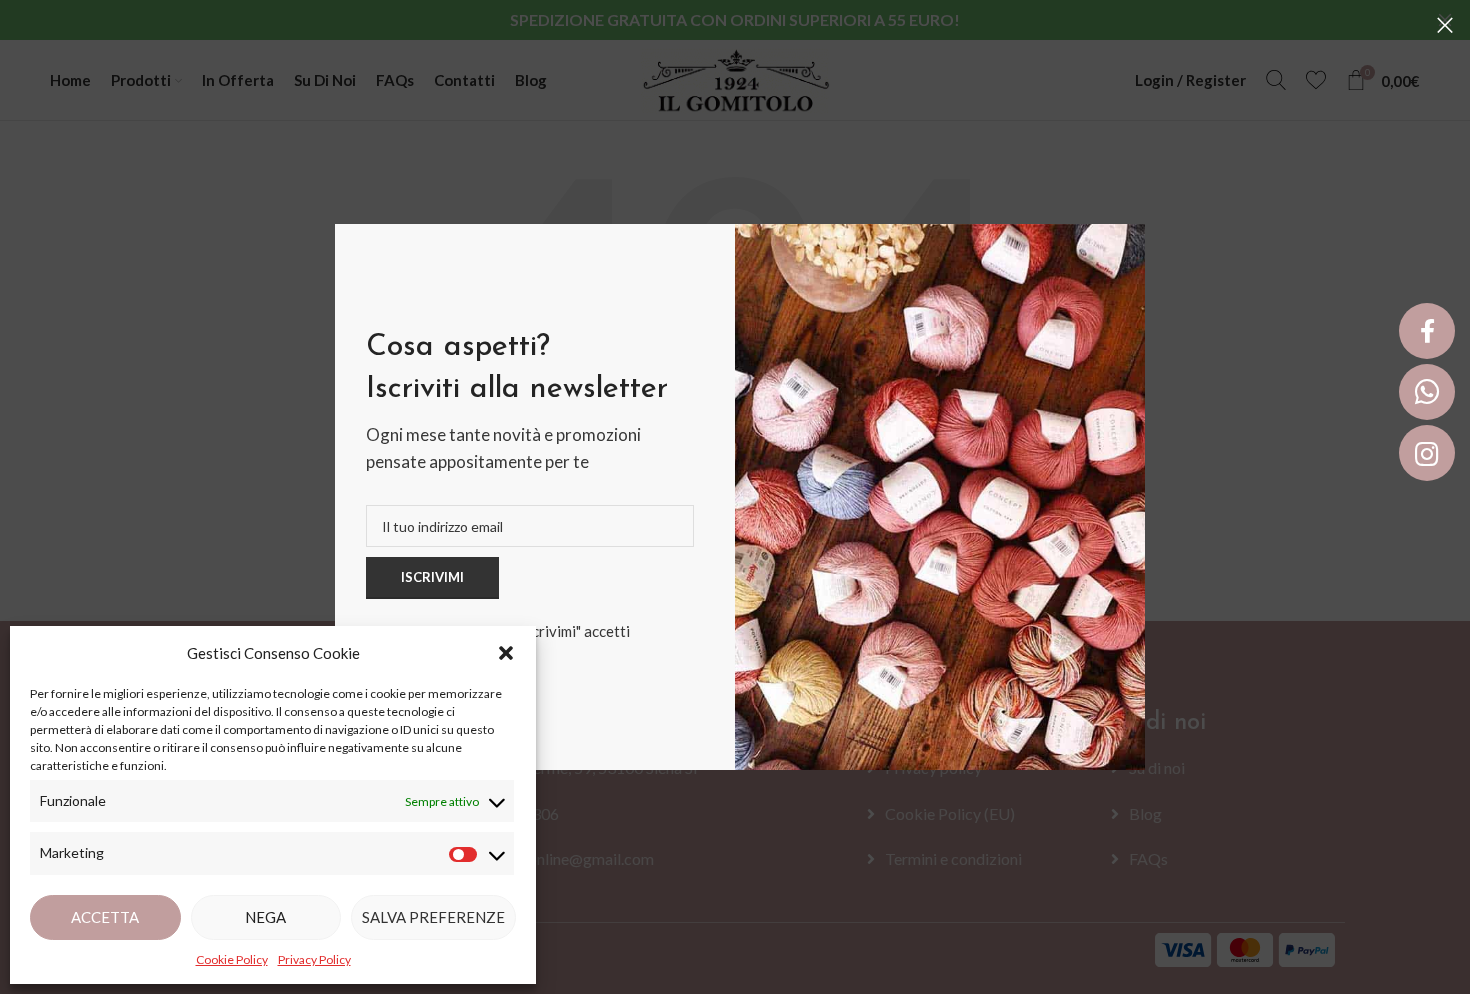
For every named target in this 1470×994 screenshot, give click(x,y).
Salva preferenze (433, 917)
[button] (506, 653)
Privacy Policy (314, 959)
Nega (265, 917)
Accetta (105, 917)
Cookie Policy (232, 959)
